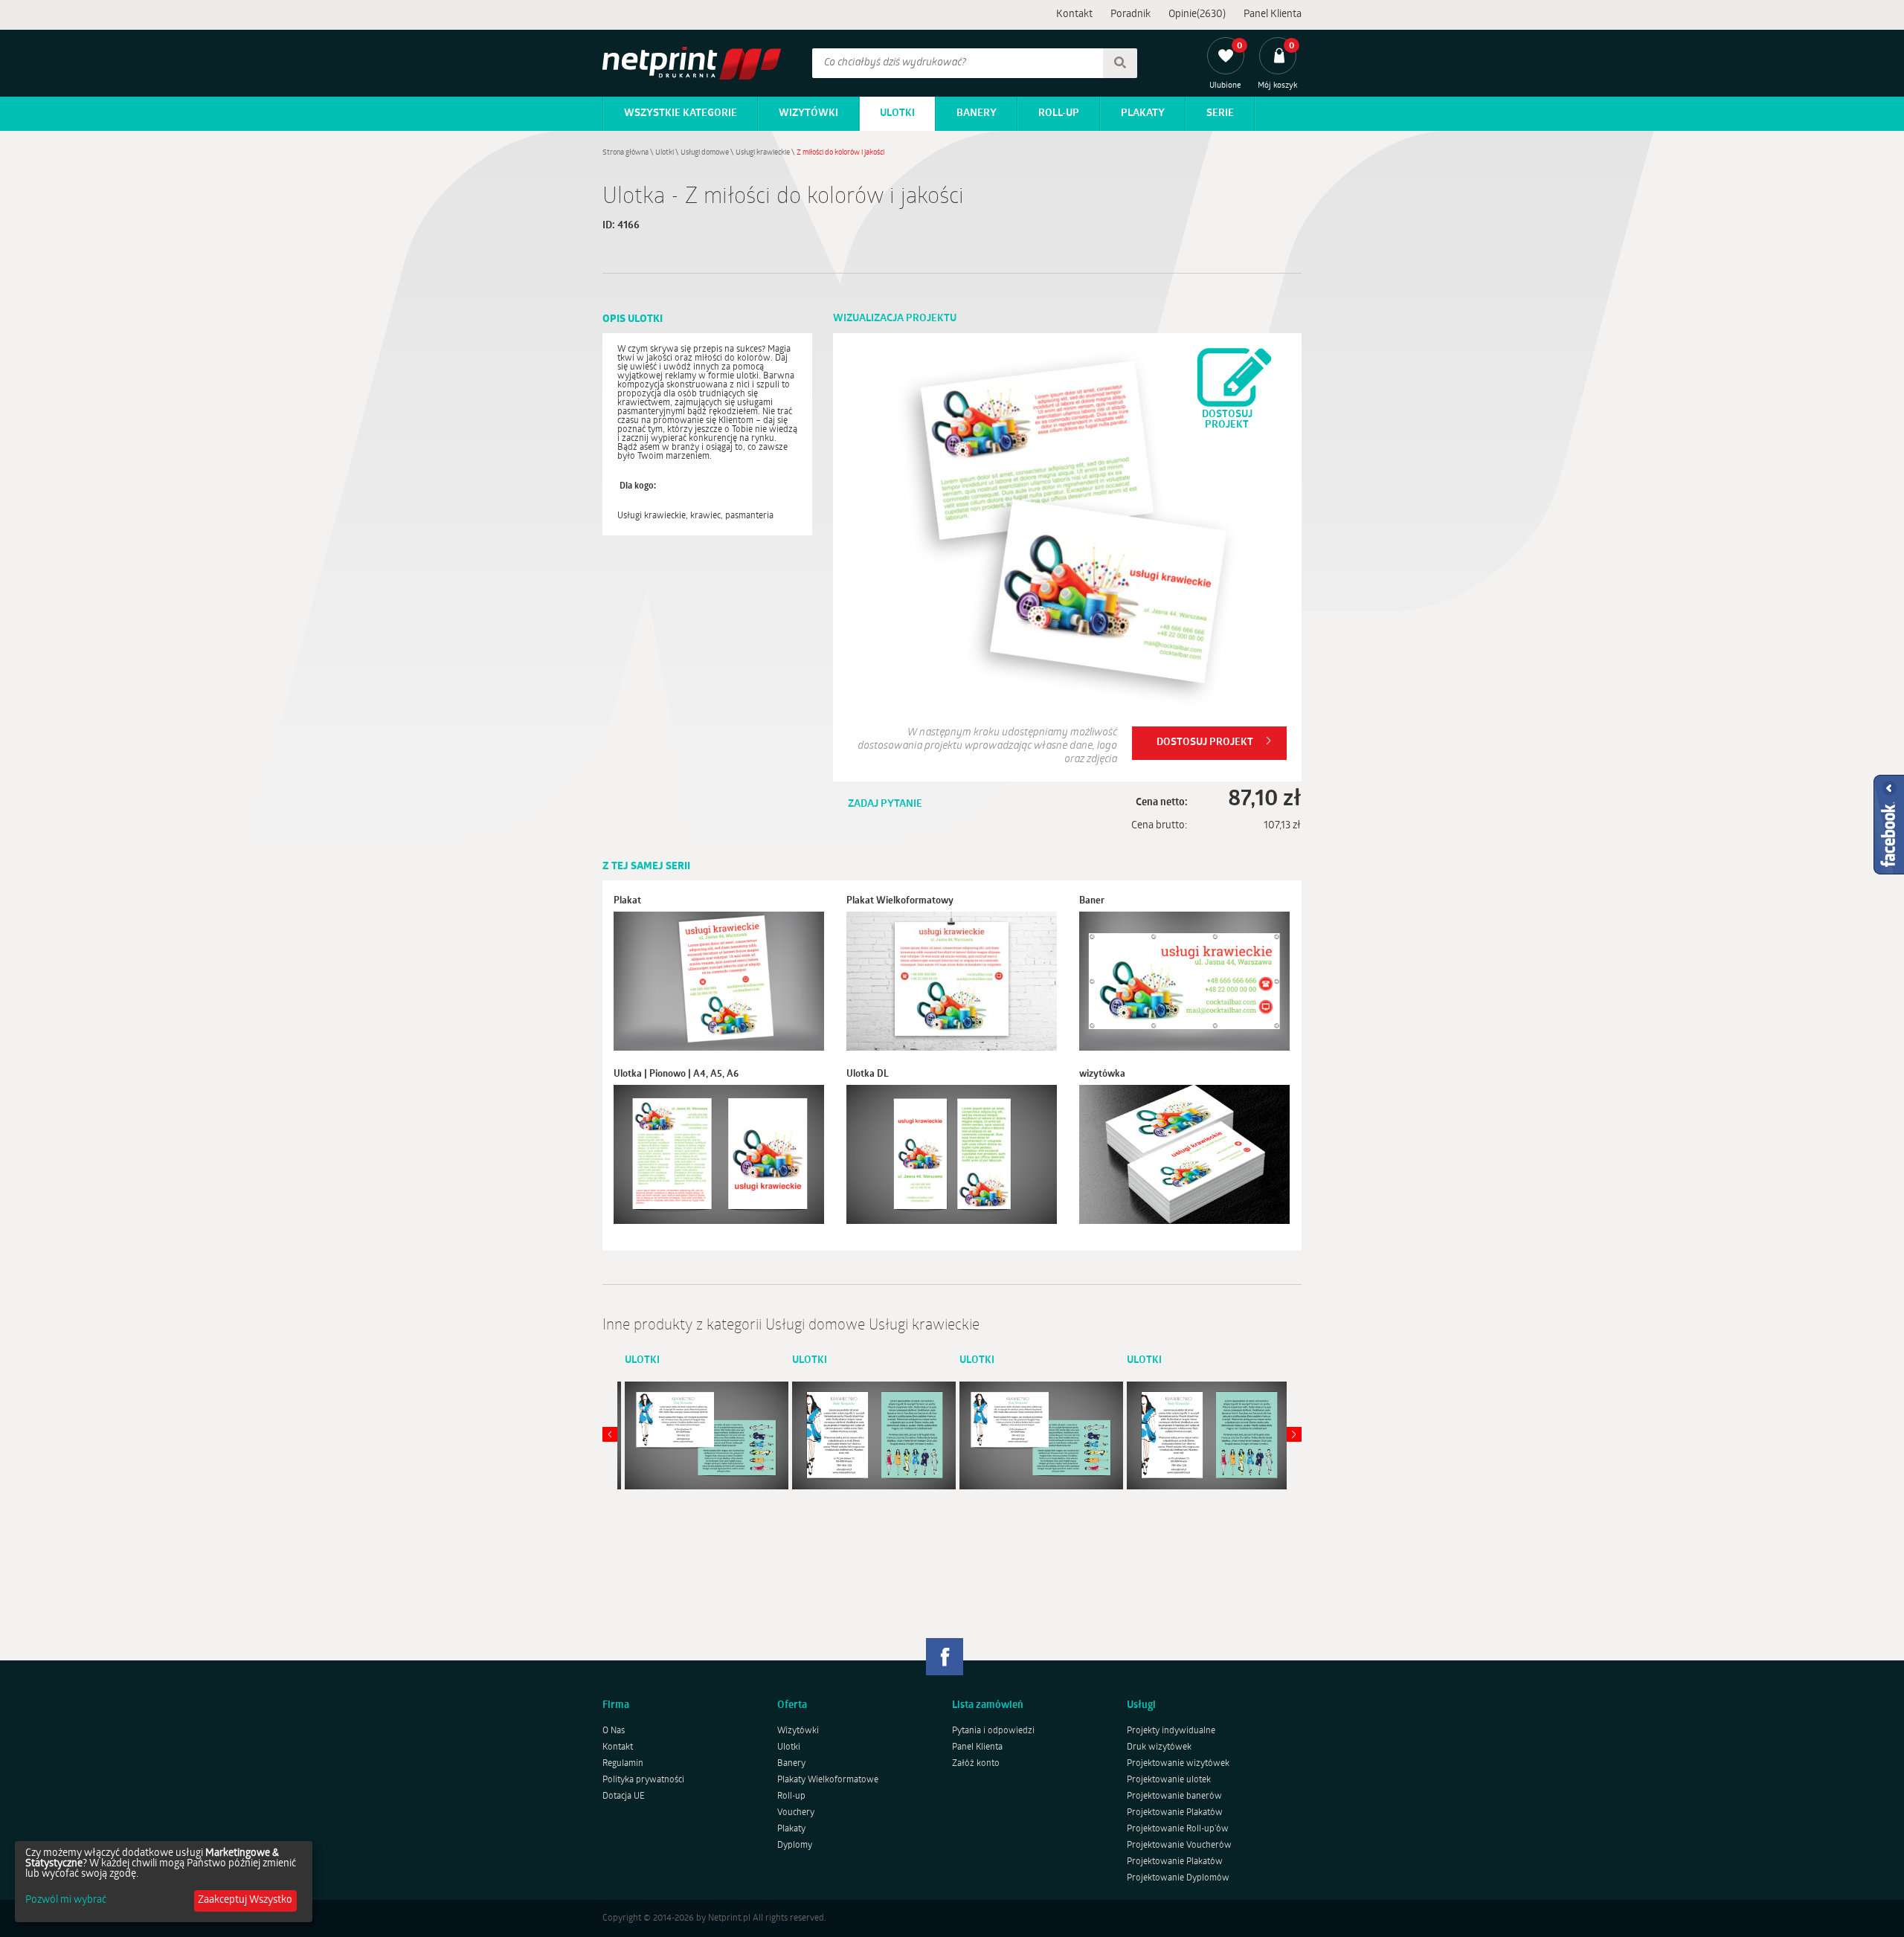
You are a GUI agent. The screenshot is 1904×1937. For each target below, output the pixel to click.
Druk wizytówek (1159, 1747)
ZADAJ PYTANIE (885, 804)
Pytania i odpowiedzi (993, 1731)
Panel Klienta (1273, 14)
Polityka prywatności (643, 1780)
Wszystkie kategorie (681, 113)
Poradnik (1130, 14)
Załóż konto (976, 1764)
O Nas (614, 1731)
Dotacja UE (624, 1796)
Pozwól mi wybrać (66, 1901)
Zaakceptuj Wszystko (245, 1900)
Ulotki (897, 113)
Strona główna (625, 153)
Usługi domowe (705, 153)
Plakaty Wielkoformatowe (828, 1780)
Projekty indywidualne (1171, 1731)
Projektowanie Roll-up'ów (1178, 1829)
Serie (1220, 113)
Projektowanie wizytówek (1178, 1764)
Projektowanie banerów (1174, 1796)
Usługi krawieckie (763, 153)
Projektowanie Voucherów (1179, 1846)
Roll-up (1059, 113)
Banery (977, 113)
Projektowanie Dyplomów (1178, 1878)
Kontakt (1074, 14)
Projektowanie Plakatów (1175, 1813)
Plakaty (1143, 113)
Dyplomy (795, 1846)
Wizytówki (808, 113)
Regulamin (623, 1764)
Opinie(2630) (1197, 14)
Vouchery (796, 1813)
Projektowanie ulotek (1169, 1780)
